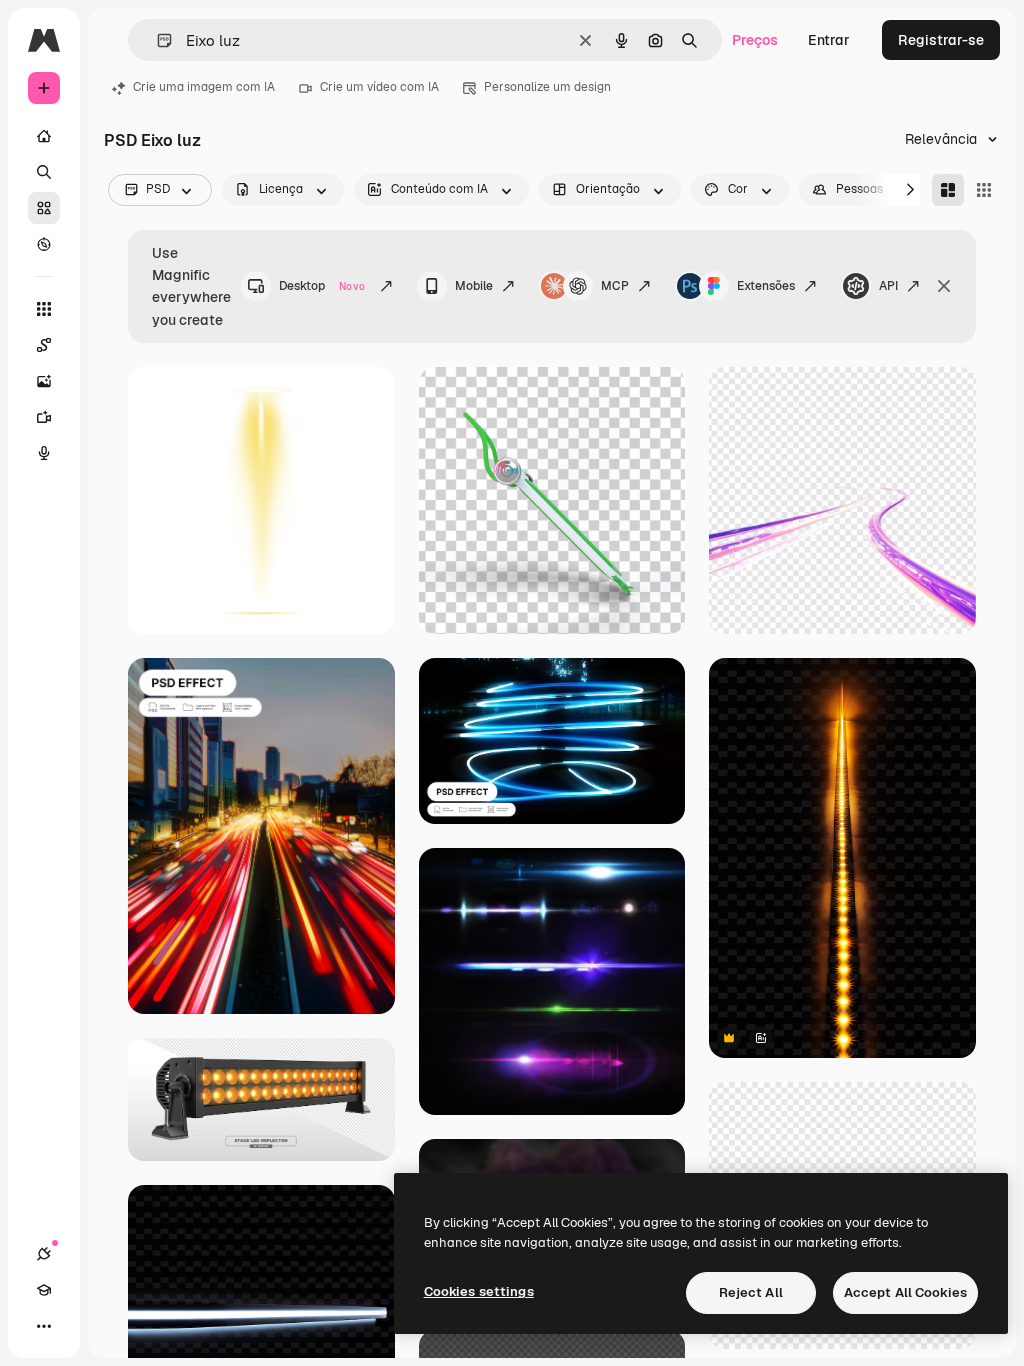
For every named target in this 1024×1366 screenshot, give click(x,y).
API (888, 286)
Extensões (766, 286)
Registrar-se (941, 40)
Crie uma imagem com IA (204, 87)
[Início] (44, 136)
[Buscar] (44, 172)
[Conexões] (44, 1254)
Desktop (322, 286)
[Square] (984, 190)
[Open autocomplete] (156, 40)
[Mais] (44, 1326)
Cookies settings (479, 1291)
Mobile (474, 286)
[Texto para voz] (44, 453)
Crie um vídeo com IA (379, 87)
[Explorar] (44, 244)
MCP (615, 286)
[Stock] (44, 208)
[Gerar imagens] (44, 381)
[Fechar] (944, 286)
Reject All (751, 1292)
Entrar (829, 40)
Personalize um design (547, 87)
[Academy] (44, 1290)
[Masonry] (948, 190)
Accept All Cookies (905, 1292)
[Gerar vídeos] (44, 417)
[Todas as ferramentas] (44, 309)
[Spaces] (44, 345)
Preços (755, 40)
